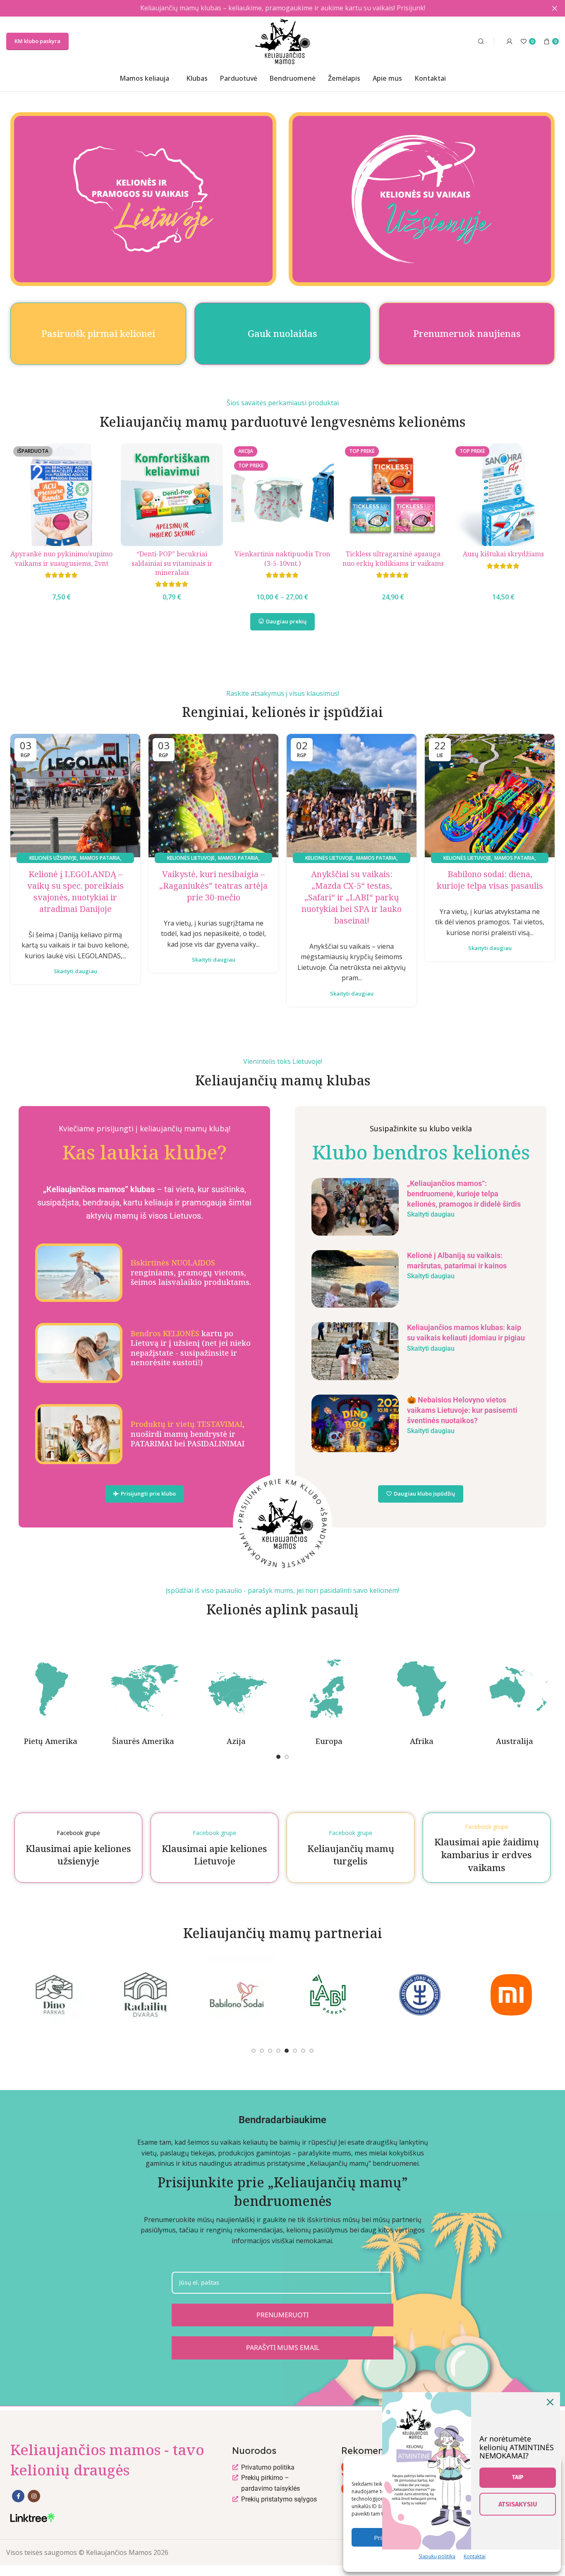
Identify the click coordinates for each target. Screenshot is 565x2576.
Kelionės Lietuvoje (191, 858)
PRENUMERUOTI (282, 2315)
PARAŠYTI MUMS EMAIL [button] (283, 2348)
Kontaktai (475, 2556)
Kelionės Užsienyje (53, 858)
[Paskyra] (510, 41)
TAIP (518, 2477)
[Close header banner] (555, 8)
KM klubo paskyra (37, 41)
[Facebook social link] (18, 2496)
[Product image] (172, 494)
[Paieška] (480, 41)
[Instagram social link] (34, 2496)
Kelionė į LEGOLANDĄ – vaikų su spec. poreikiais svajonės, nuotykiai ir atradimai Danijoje (75, 891)
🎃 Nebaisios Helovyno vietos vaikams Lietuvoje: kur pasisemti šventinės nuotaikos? (462, 1410)
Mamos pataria (100, 858)
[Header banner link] (270, 8)
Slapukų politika (437, 2556)
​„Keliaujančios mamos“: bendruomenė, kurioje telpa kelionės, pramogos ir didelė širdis (464, 1194)
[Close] (550, 2402)
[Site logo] (283, 41)
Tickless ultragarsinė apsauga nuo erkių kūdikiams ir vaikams (393, 558)
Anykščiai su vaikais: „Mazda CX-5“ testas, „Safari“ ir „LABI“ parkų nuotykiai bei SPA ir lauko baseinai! (352, 897)
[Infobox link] (144, 1272)
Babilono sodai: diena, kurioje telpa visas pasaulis (490, 880)
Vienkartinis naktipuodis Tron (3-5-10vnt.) (282, 558)
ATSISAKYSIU (518, 2504)
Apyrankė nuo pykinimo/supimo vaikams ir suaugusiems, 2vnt (61, 558)
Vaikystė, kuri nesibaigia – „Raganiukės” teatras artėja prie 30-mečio (213, 886)
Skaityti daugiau (75, 971)
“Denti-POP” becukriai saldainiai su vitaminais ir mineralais (172, 563)
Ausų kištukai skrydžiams (503, 554)
